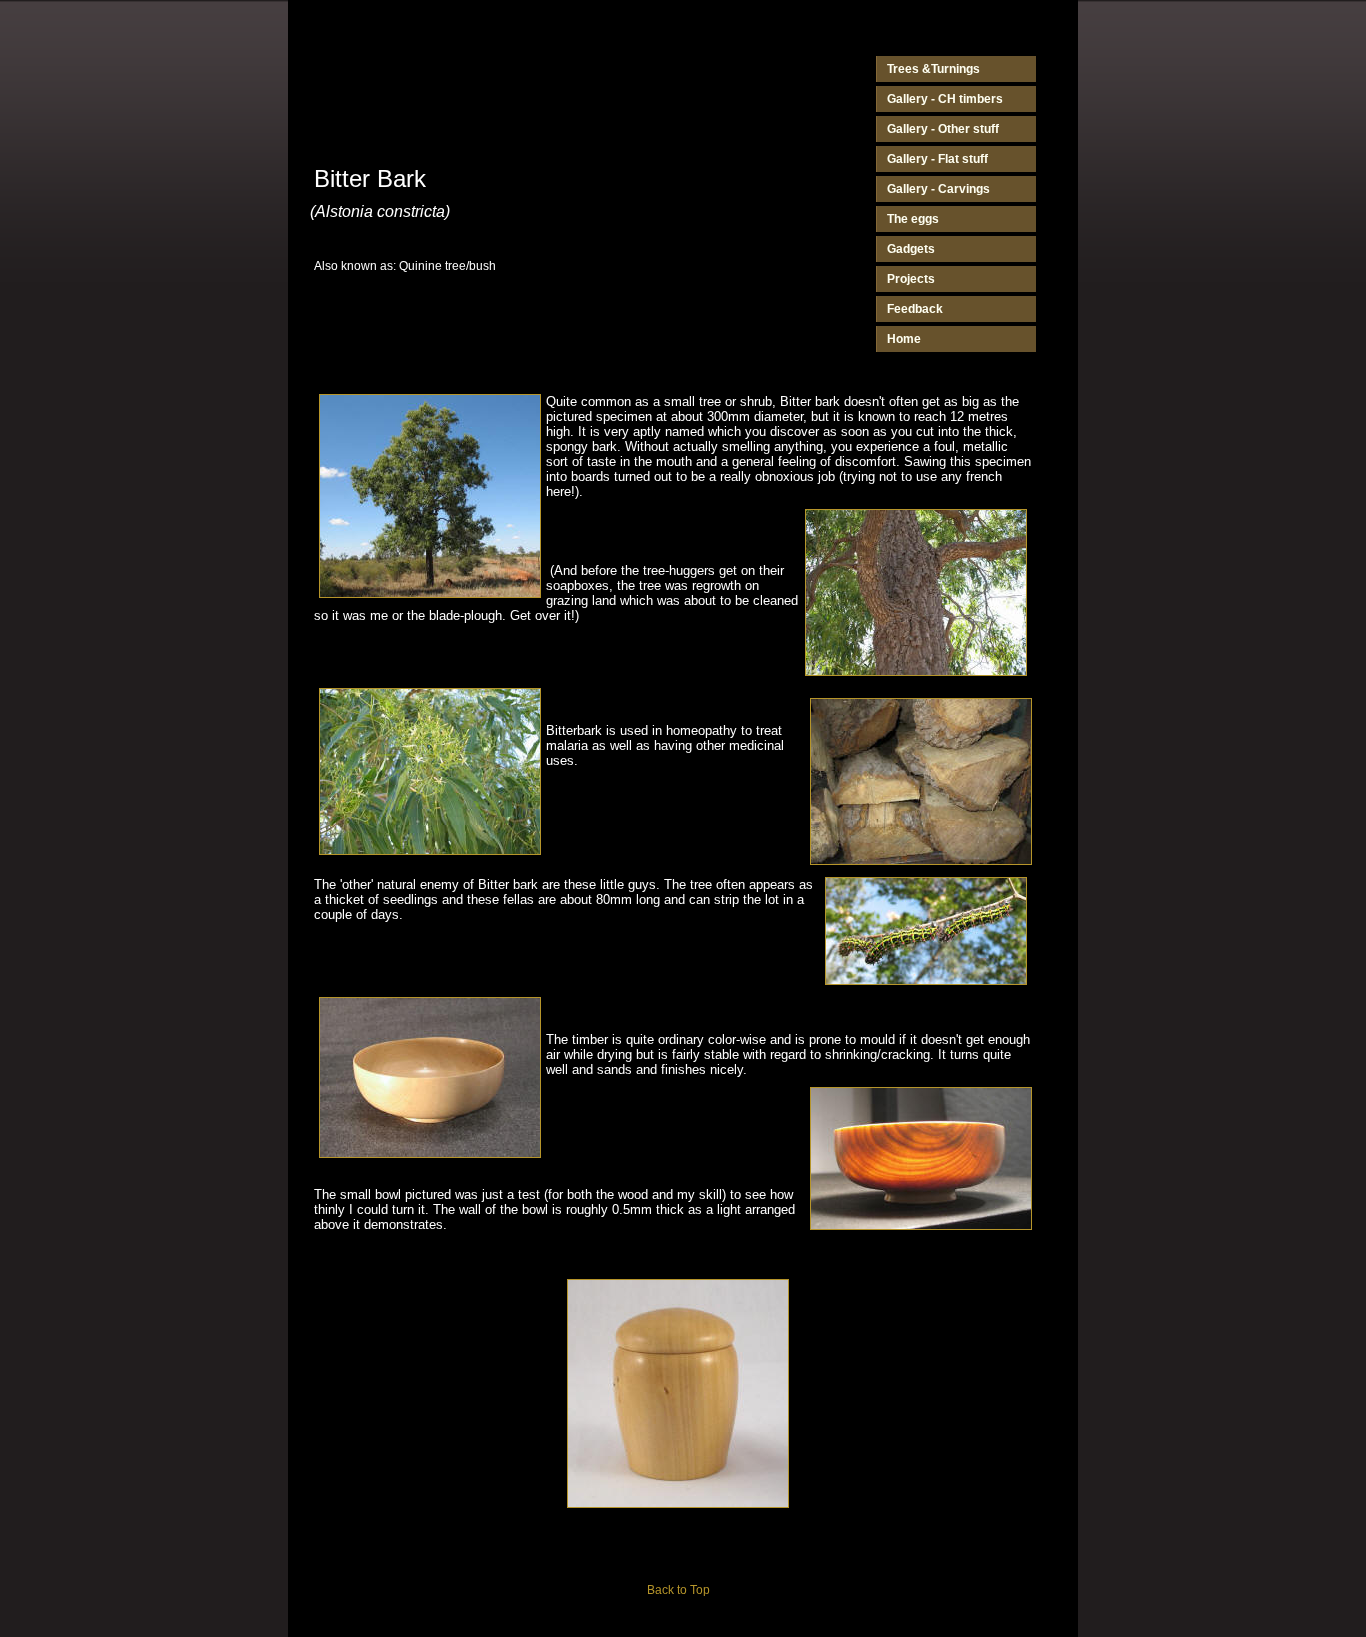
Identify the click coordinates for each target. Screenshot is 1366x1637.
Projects (911, 279)
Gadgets (911, 249)
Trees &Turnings (933, 69)
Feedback (915, 309)
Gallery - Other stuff (943, 129)
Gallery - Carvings (938, 189)
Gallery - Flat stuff (937, 159)
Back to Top (678, 1590)
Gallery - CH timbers (945, 99)
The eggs (913, 219)
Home (904, 339)
